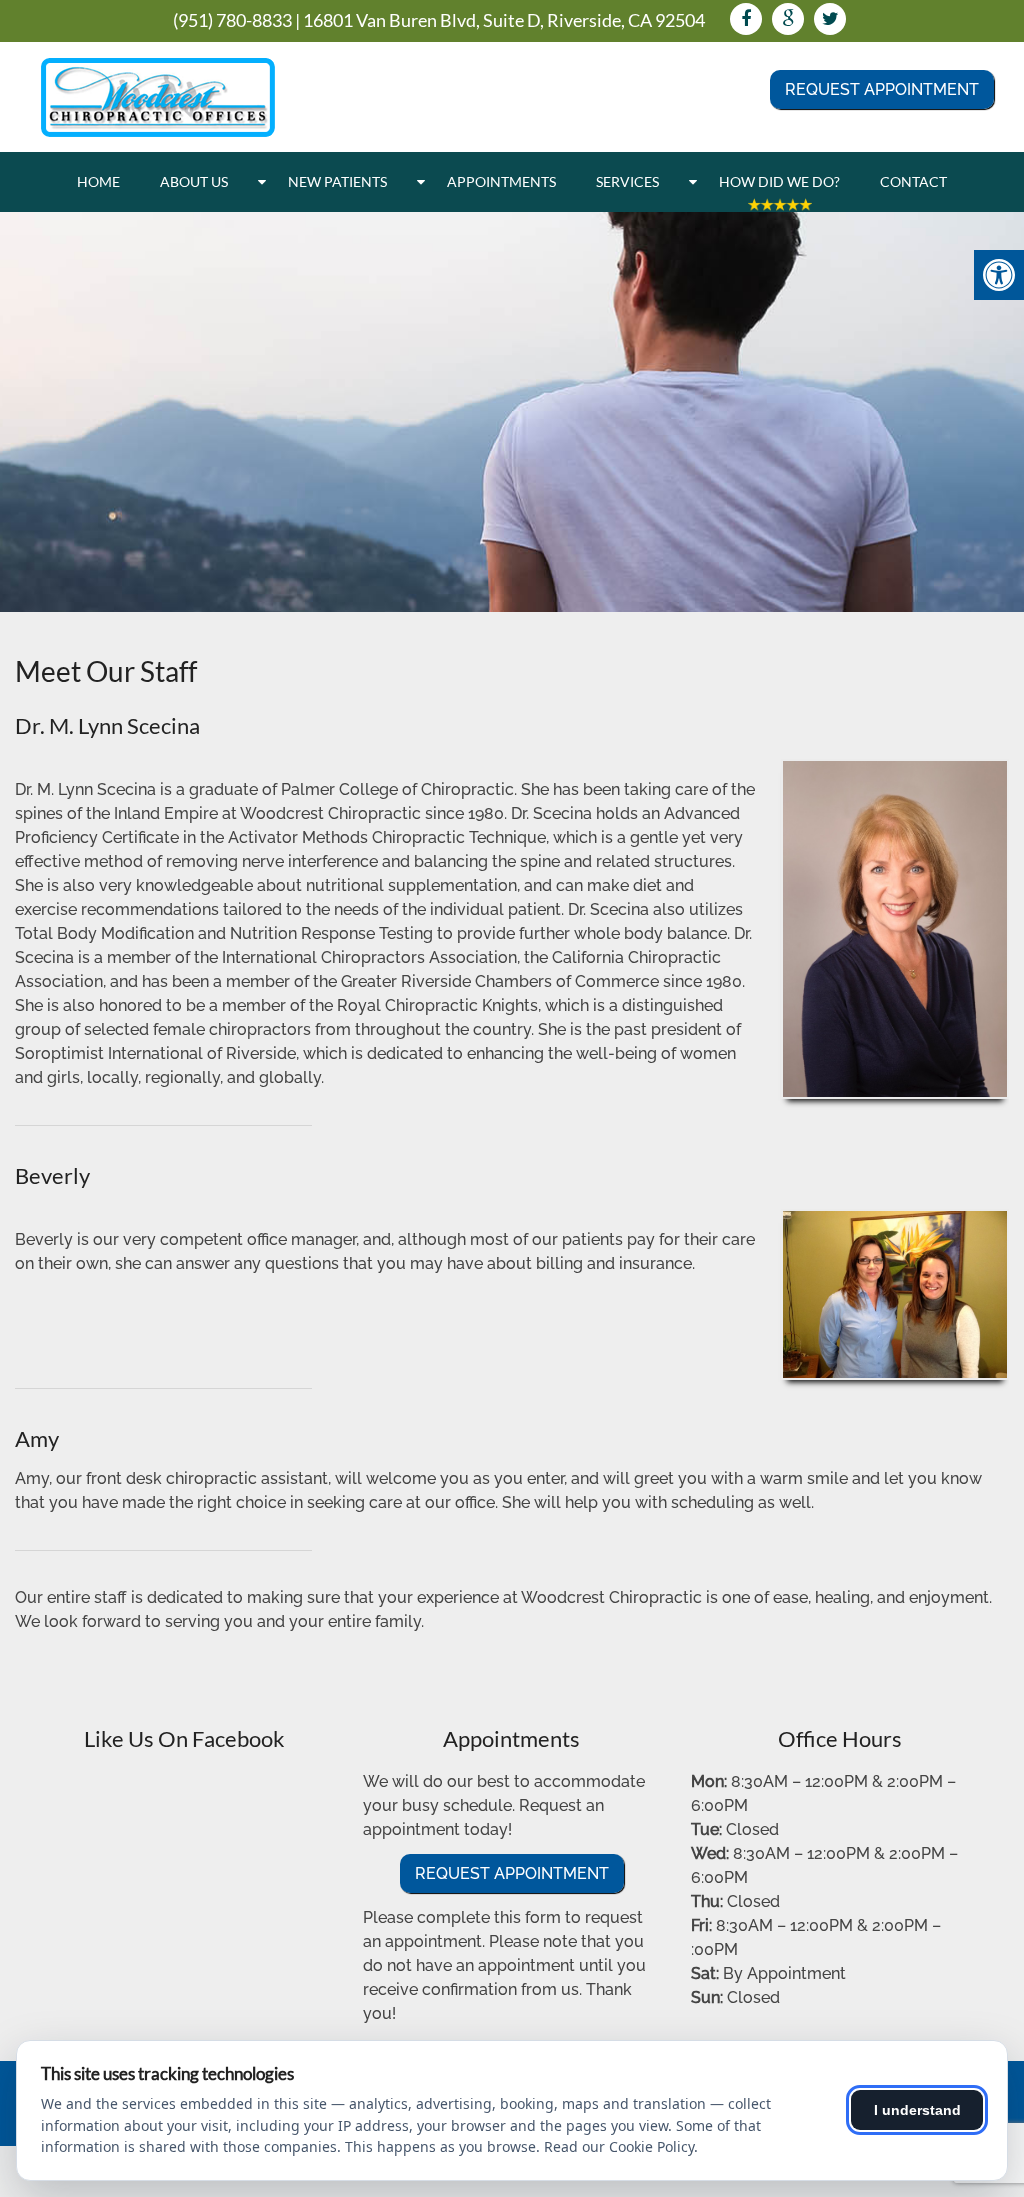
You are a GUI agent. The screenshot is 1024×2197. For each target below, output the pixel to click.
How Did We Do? (779, 181)
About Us (194, 181)
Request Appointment (882, 89)
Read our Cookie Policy (619, 2146)
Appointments (501, 181)
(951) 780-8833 (232, 20)
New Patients (337, 181)
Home (98, 181)
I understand (917, 2110)
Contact (913, 181)
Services (627, 181)
